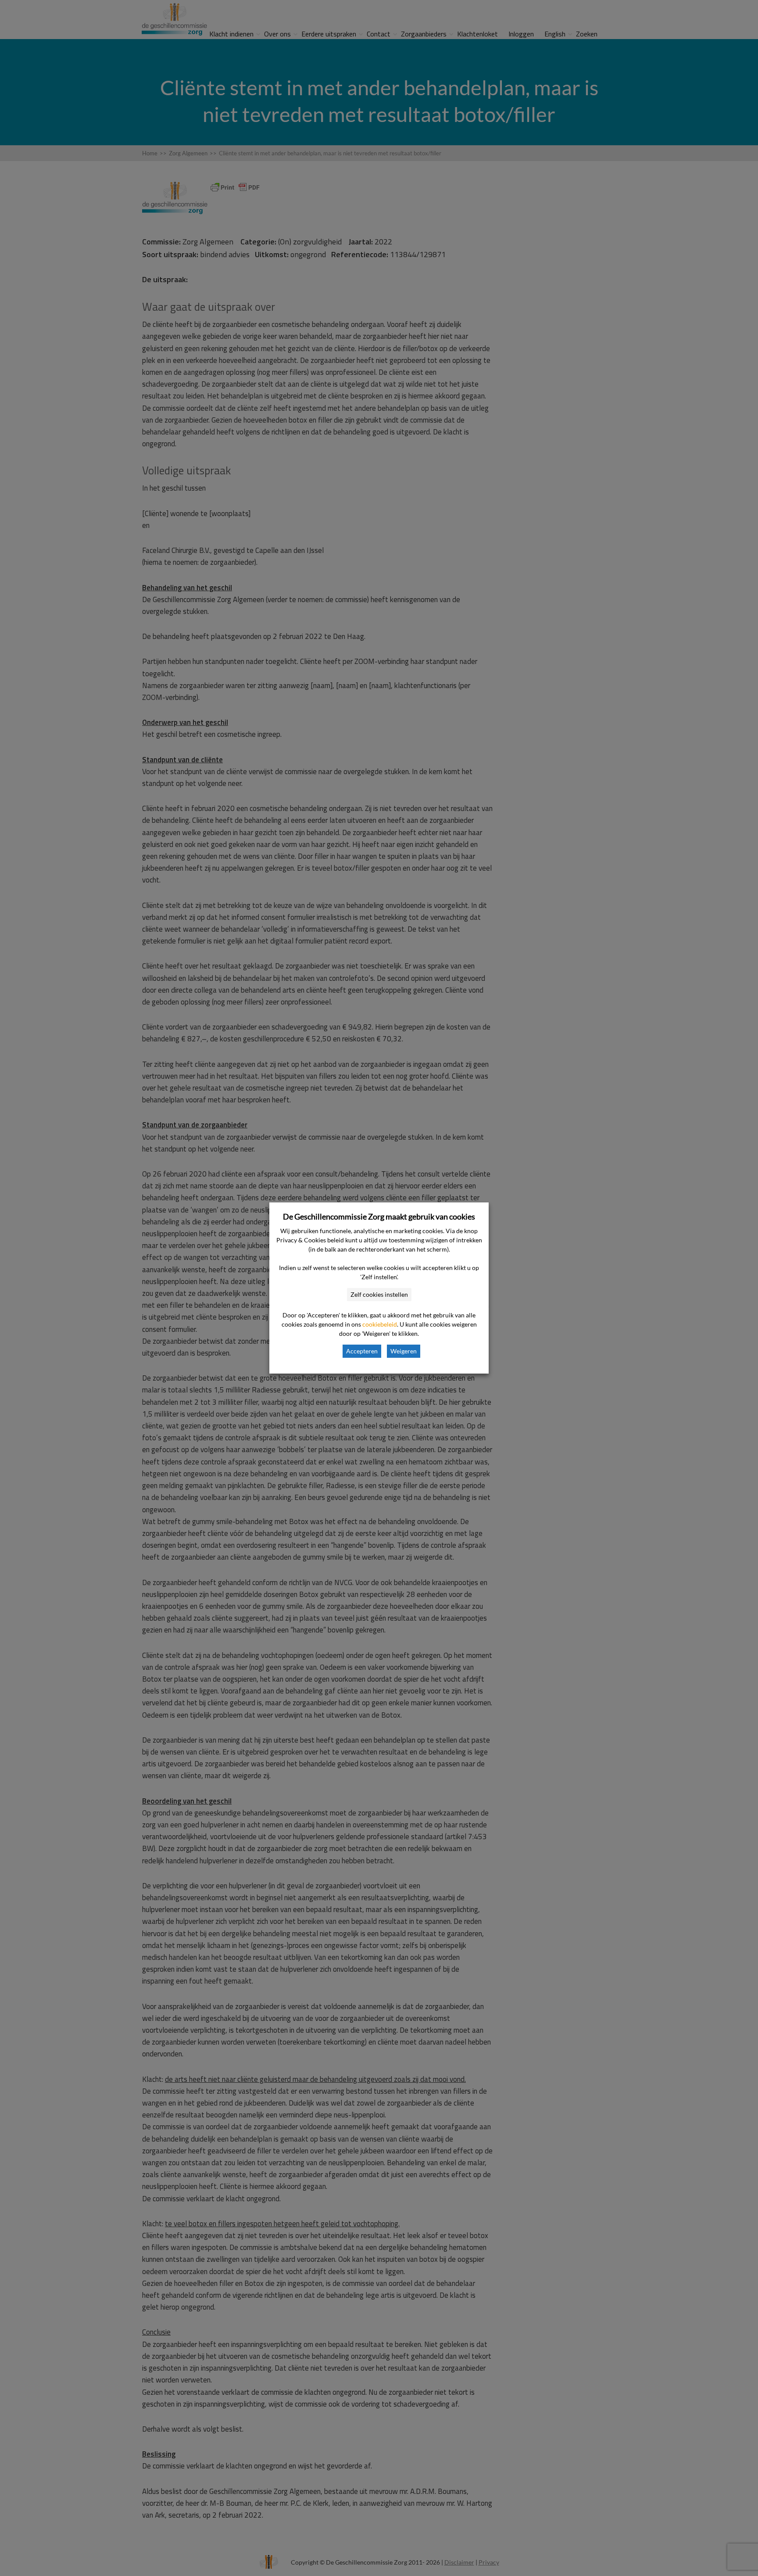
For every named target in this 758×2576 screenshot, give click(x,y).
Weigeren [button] (404, 1351)
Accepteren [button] (362, 1351)
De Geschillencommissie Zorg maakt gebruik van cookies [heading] (379, 1216)
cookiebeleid (380, 1324)
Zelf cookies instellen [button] (379, 1294)
